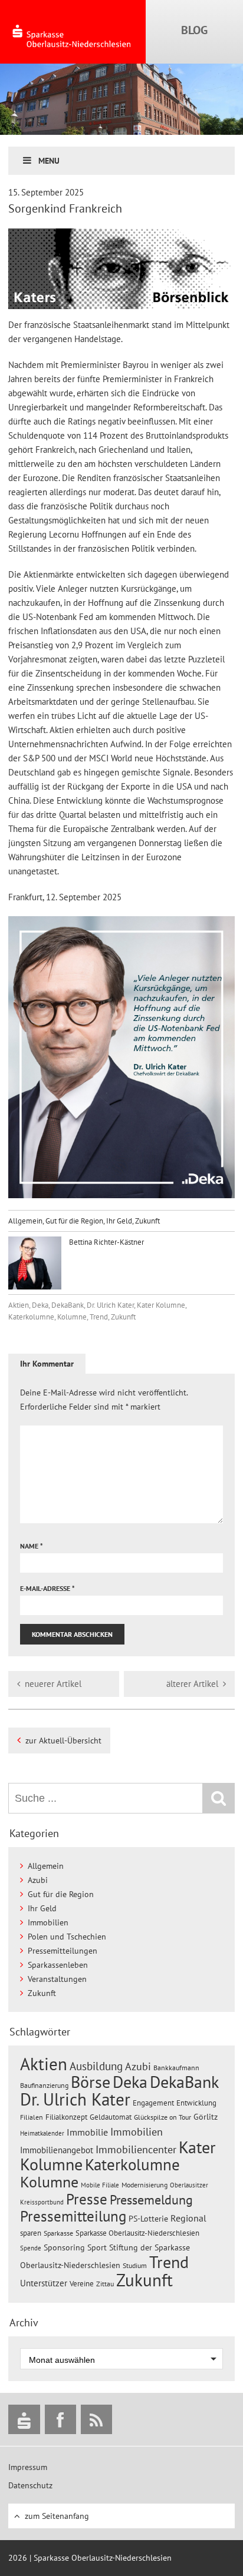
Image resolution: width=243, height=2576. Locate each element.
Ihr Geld (119, 1221)
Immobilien (48, 1922)
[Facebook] (60, 2419)
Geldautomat (111, 2117)
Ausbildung (96, 2066)
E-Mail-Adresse (47, 1588)
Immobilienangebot (57, 2150)
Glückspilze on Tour (162, 2117)
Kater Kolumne (161, 1305)
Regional (188, 2218)
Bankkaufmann (176, 2068)
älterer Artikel (192, 1684)
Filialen (32, 2117)
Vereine (82, 2284)
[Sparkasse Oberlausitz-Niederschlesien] (24, 2419)
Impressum (28, 2467)
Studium (135, 2265)
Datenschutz (30, 2485)
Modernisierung (145, 2185)
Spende (31, 2248)
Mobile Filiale (100, 2185)
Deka (40, 1305)
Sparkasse (58, 2233)
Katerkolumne (31, 1317)
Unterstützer (44, 2283)
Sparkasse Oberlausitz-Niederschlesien (137, 2233)
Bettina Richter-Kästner (106, 1242)
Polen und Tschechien (67, 1937)
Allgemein (25, 1221)
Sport (97, 2247)
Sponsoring (64, 2247)
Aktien (19, 1305)
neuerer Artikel (53, 1684)
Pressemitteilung (73, 2216)
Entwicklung (196, 2103)
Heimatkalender (42, 2133)
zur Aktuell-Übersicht (63, 1740)
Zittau (105, 2284)
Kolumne (72, 1317)
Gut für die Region (74, 1221)
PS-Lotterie (148, 2219)
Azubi (38, 1880)
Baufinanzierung (44, 2085)
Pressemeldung (151, 2199)
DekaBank (68, 1305)
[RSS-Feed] (96, 2419)
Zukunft (147, 1221)
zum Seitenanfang (57, 2516)
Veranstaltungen (57, 1979)
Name (32, 1546)
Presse (87, 2199)
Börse (91, 2082)
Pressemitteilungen (63, 1951)
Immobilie (87, 2132)
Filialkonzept (66, 2117)
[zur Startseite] (73, 32)
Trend (99, 1317)
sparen (31, 2233)
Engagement (153, 2103)
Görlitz (206, 2117)
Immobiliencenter (136, 2149)
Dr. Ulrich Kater (110, 1305)
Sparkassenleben (58, 1965)
